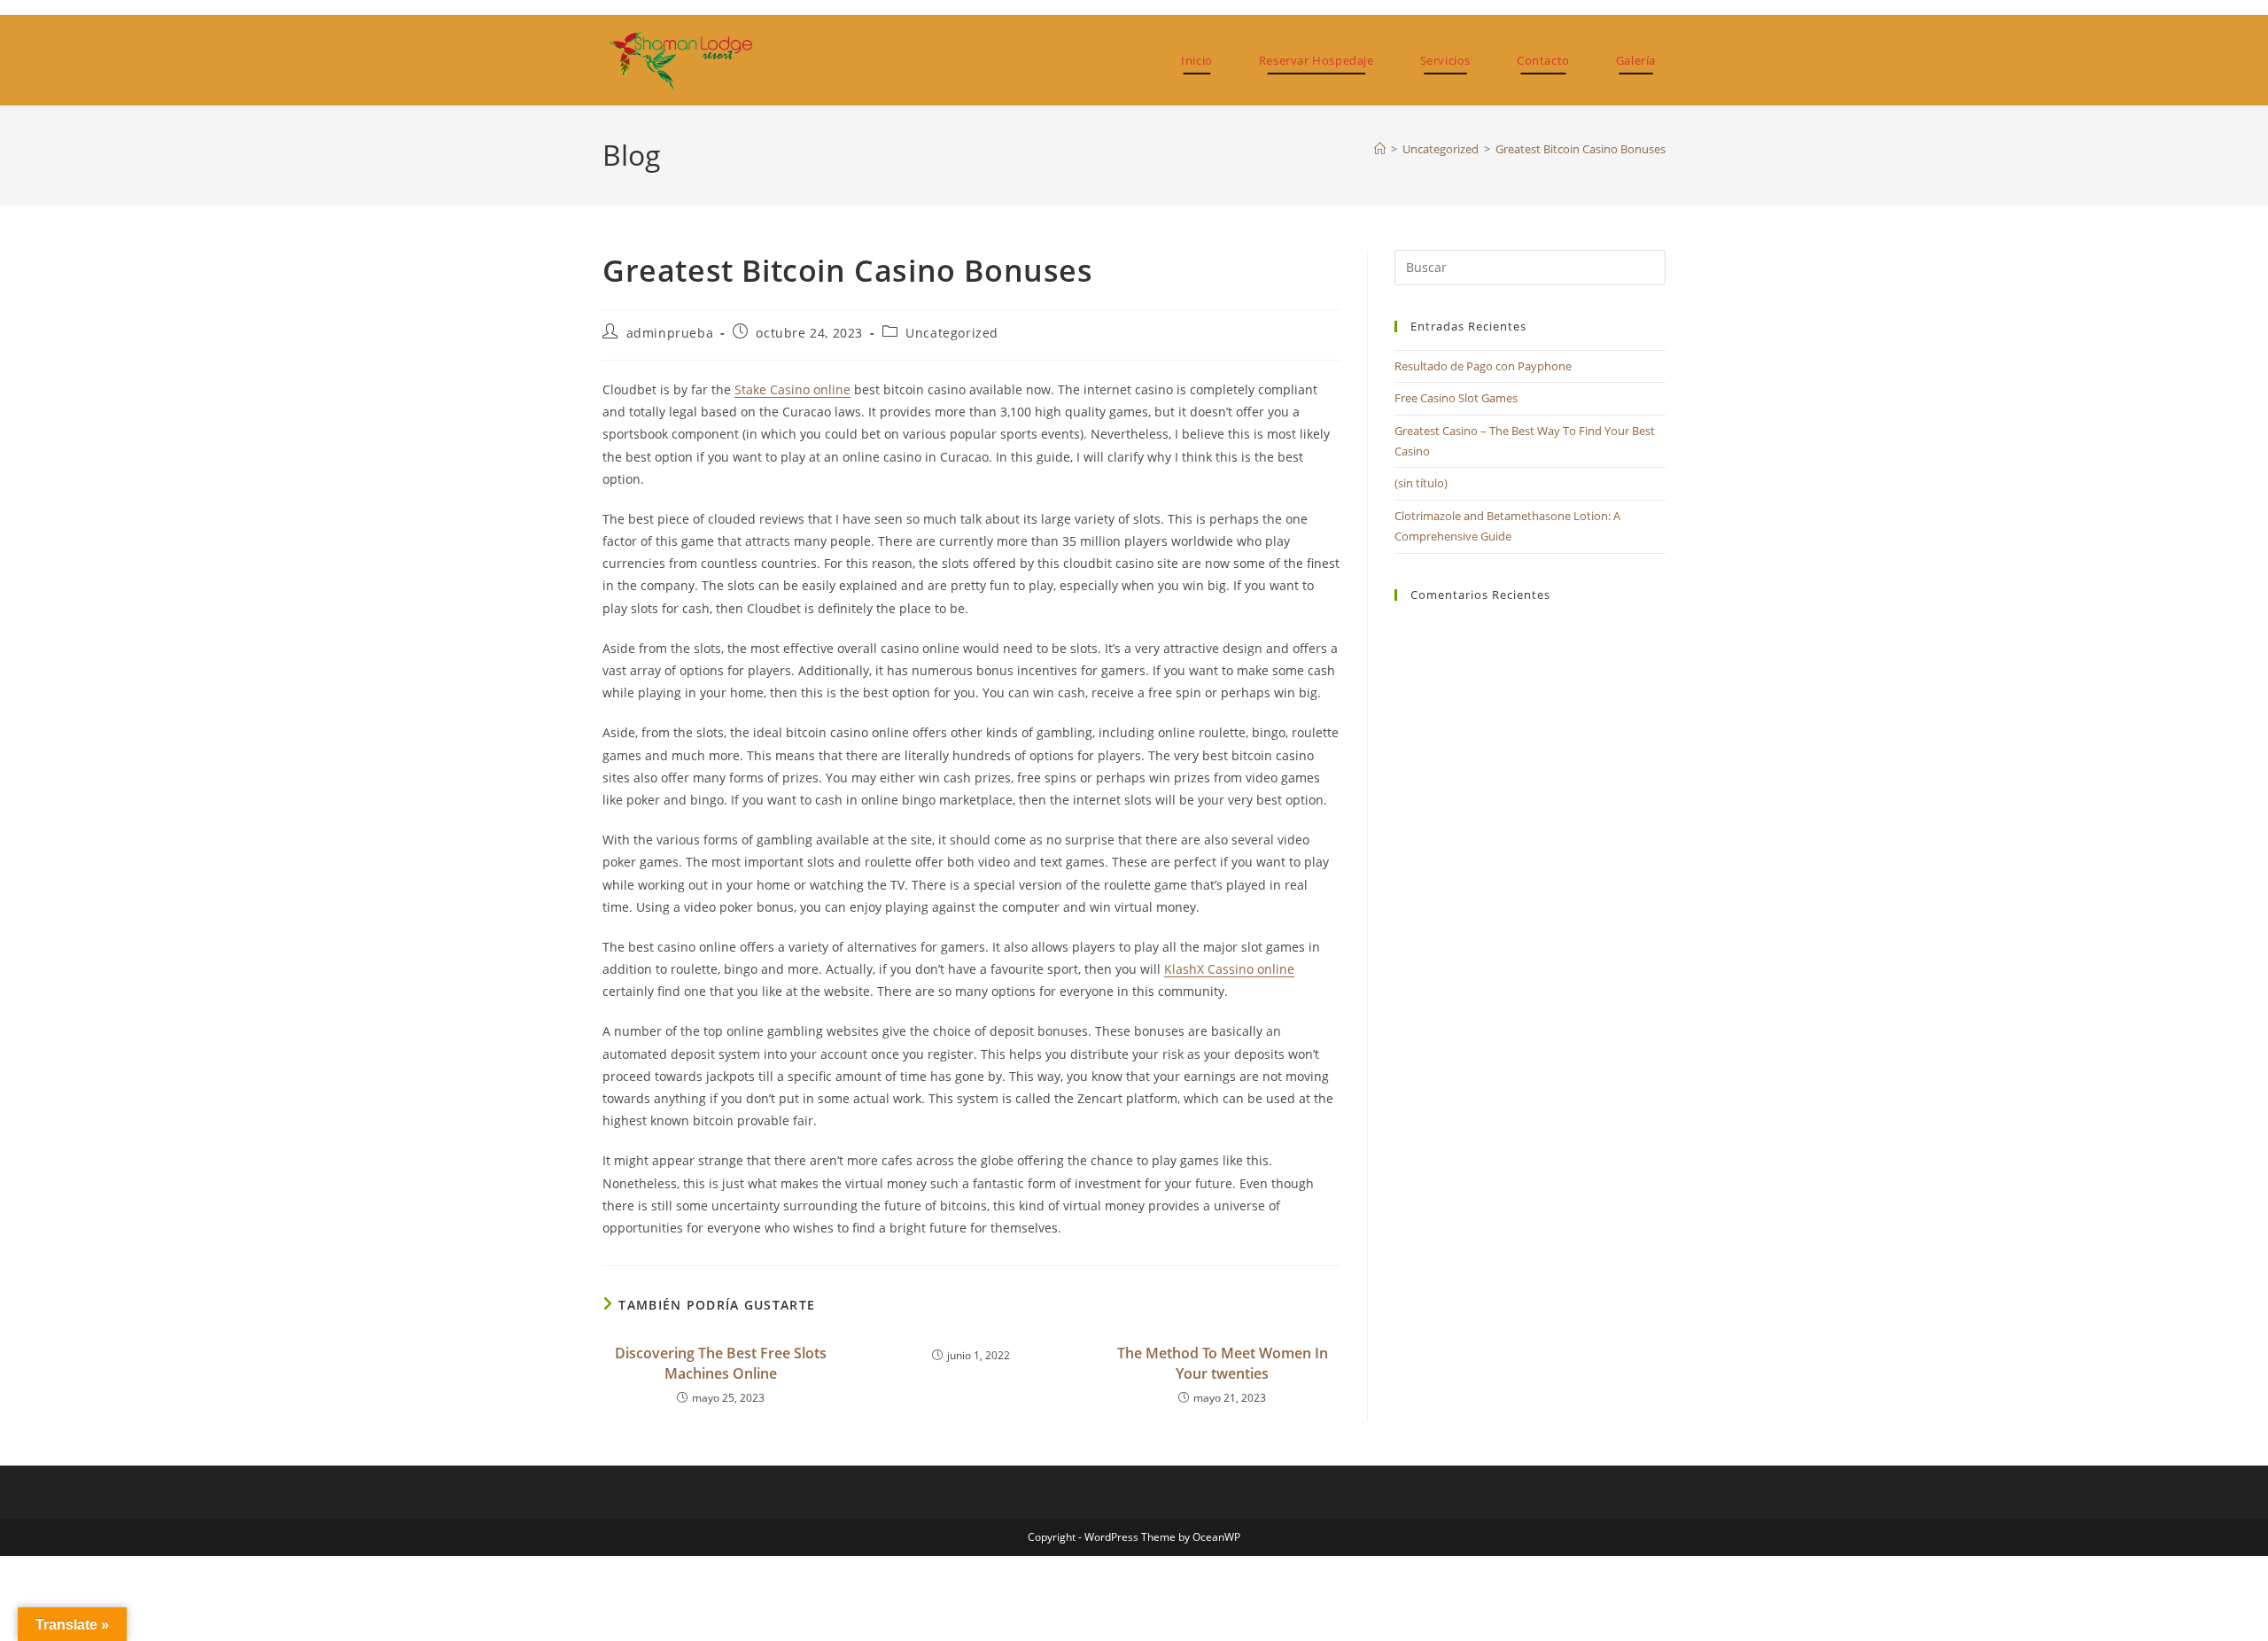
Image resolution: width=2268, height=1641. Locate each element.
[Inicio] (1380, 149)
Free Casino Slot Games (1456, 398)
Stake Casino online (792, 389)
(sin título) (1421, 483)
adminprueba (670, 333)
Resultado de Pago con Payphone (1483, 366)
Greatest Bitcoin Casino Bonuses (1581, 149)
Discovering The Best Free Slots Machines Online (721, 1363)
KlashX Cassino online (1229, 969)
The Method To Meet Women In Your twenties (1223, 1363)
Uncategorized (952, 333)
